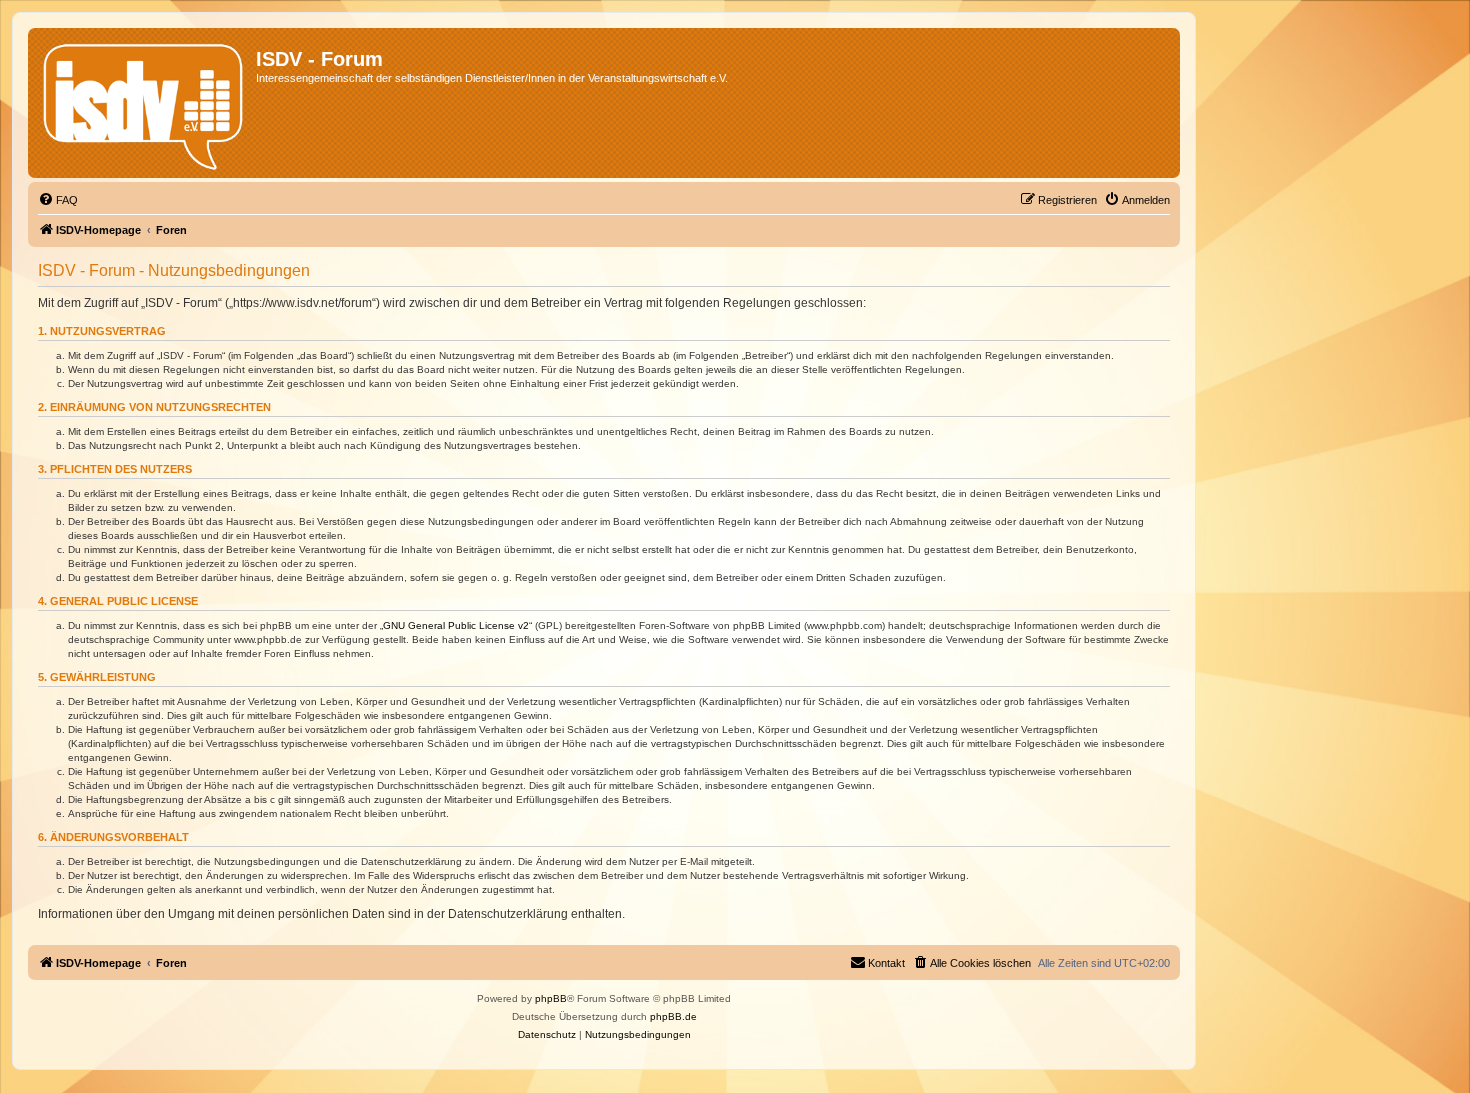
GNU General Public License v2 (456, 625)
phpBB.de (673, 1016)
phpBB (551, 998)
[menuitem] (58, 200)
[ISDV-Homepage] (144, 103)
